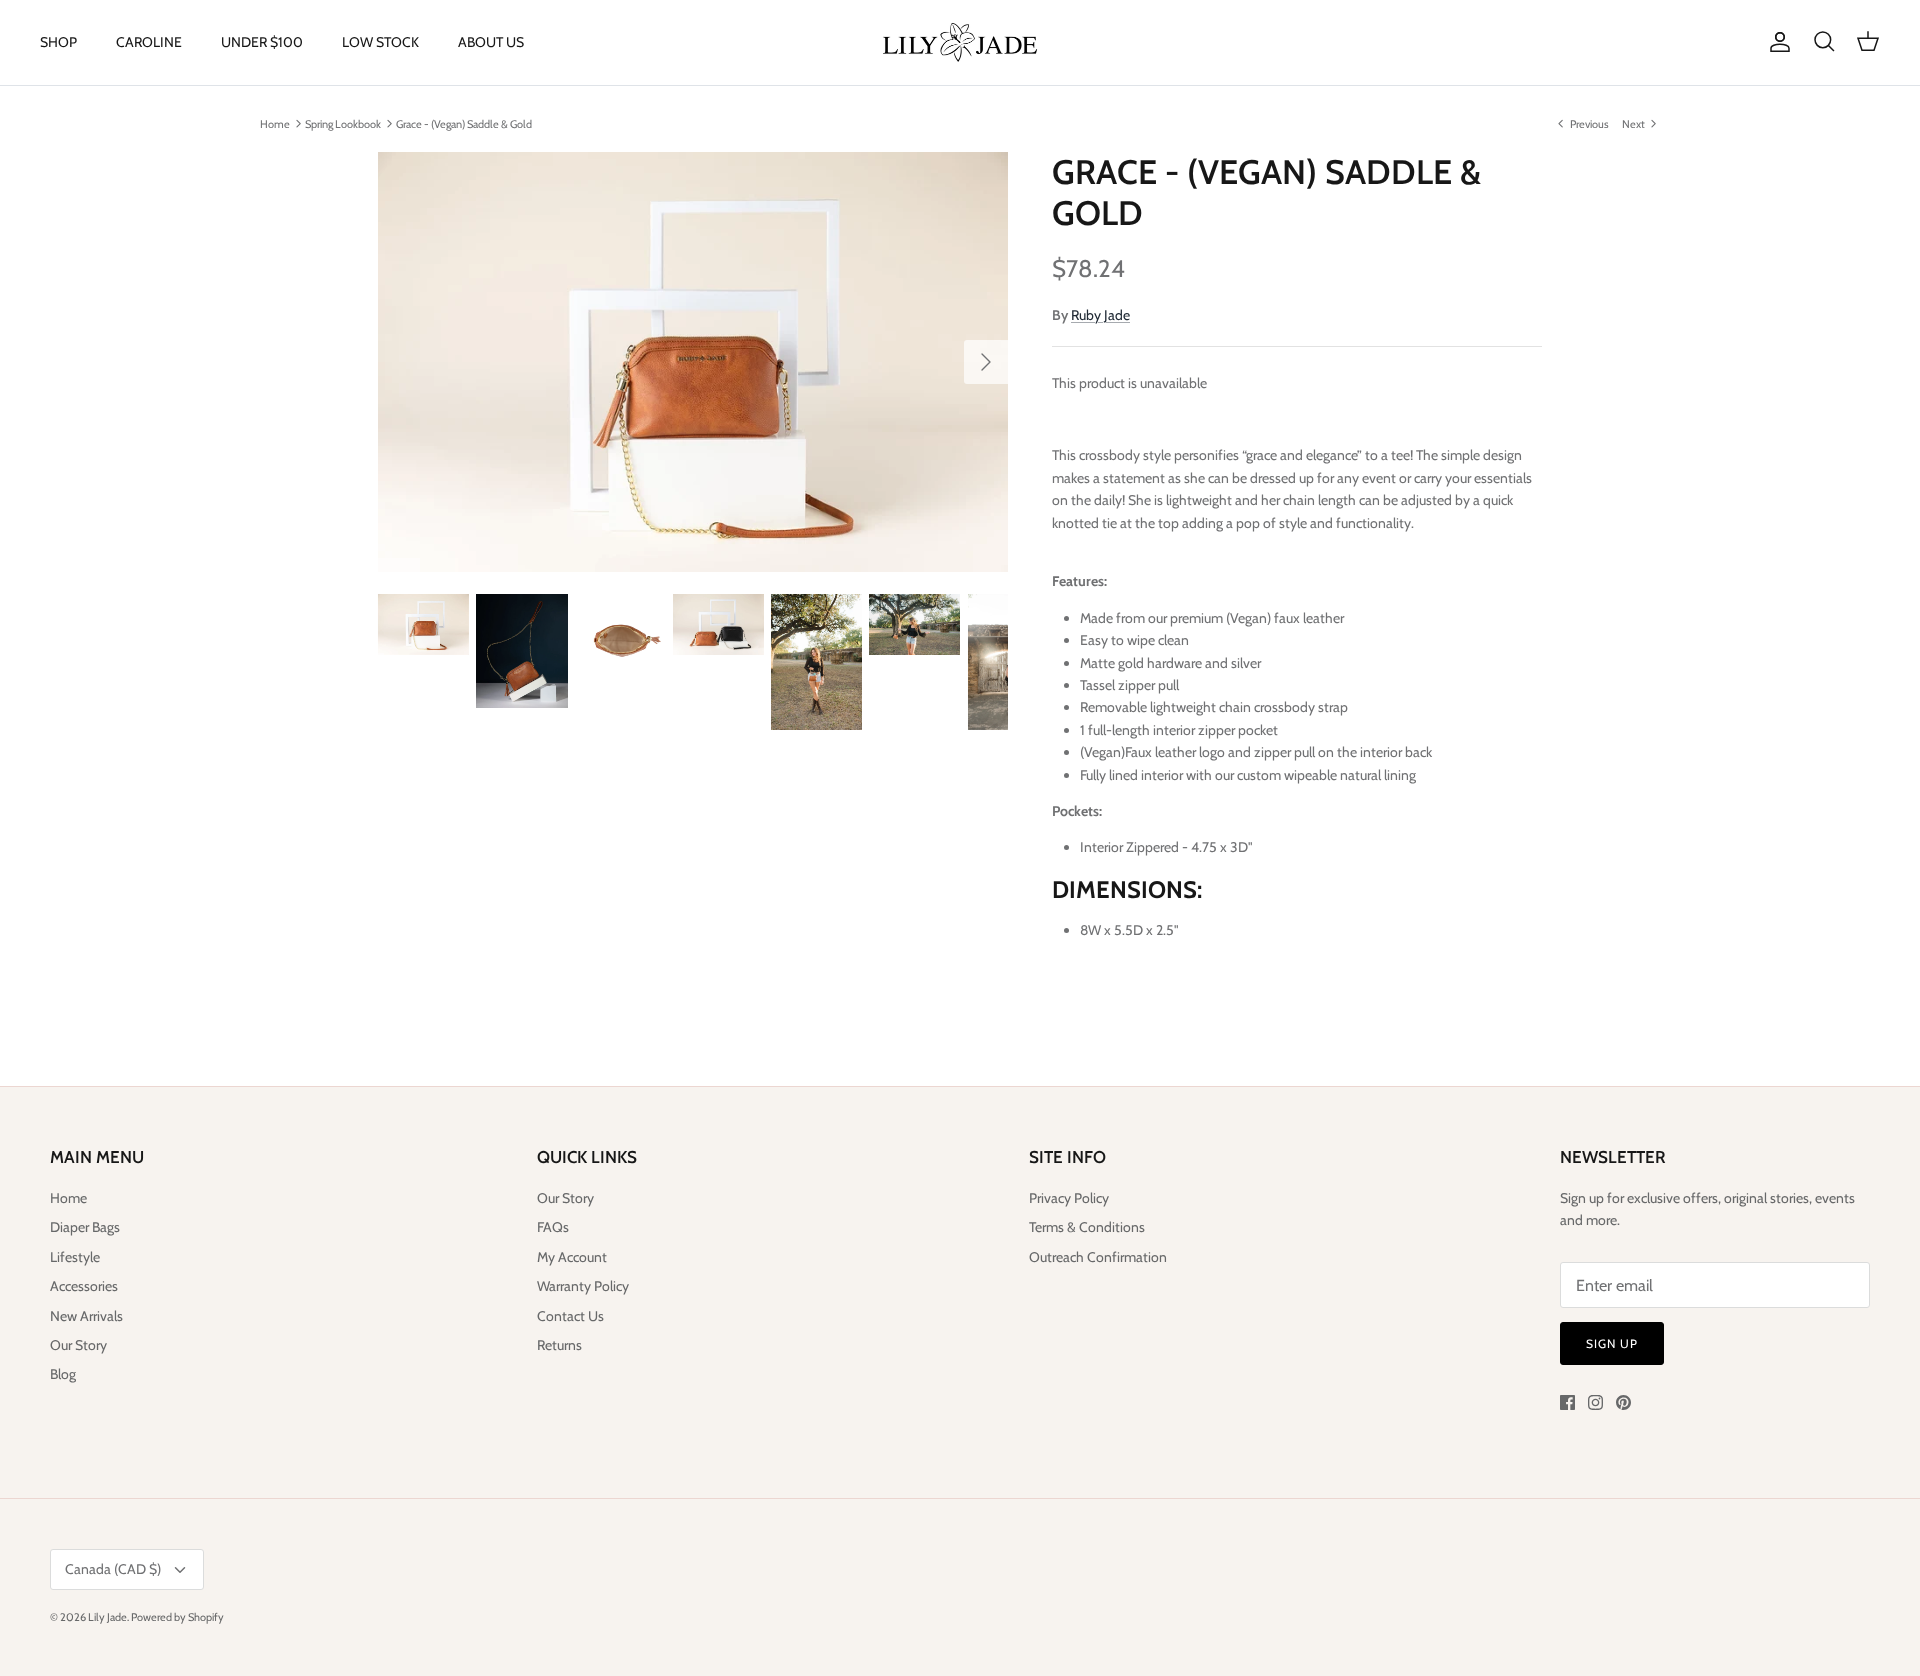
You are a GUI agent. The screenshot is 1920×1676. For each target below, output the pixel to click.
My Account (572, 1257)
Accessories (84, 1286)
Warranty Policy (583, 1286)
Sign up (1612, 1343)
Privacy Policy (1069, 1198)
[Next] (986, 362)
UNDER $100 (262, 42)
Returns (559, 1345)
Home (275, 123)
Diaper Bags (85, 1227)
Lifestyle (75, 1257)
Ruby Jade (1100, 315)
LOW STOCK (380, 42)
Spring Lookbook (343, 123)
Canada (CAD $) (113, 1569)
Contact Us (570, 1316)
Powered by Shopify (177, 1617)
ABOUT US (491, 42)
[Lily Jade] (960, 42)
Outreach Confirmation (1098, 1257)
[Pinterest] (1623, 1402)
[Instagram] (1595, 1402)
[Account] (1776, 42)
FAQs (553, 1227)
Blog (63, 1374)
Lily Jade (107, 1617)
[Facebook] (1567, 1402)
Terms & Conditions (1087, 1227)
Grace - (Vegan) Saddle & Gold (464, 123)
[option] (693, 362)
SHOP (58, 42)
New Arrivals (86, 1316)
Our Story (78, 1345)
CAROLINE (149, 42)
